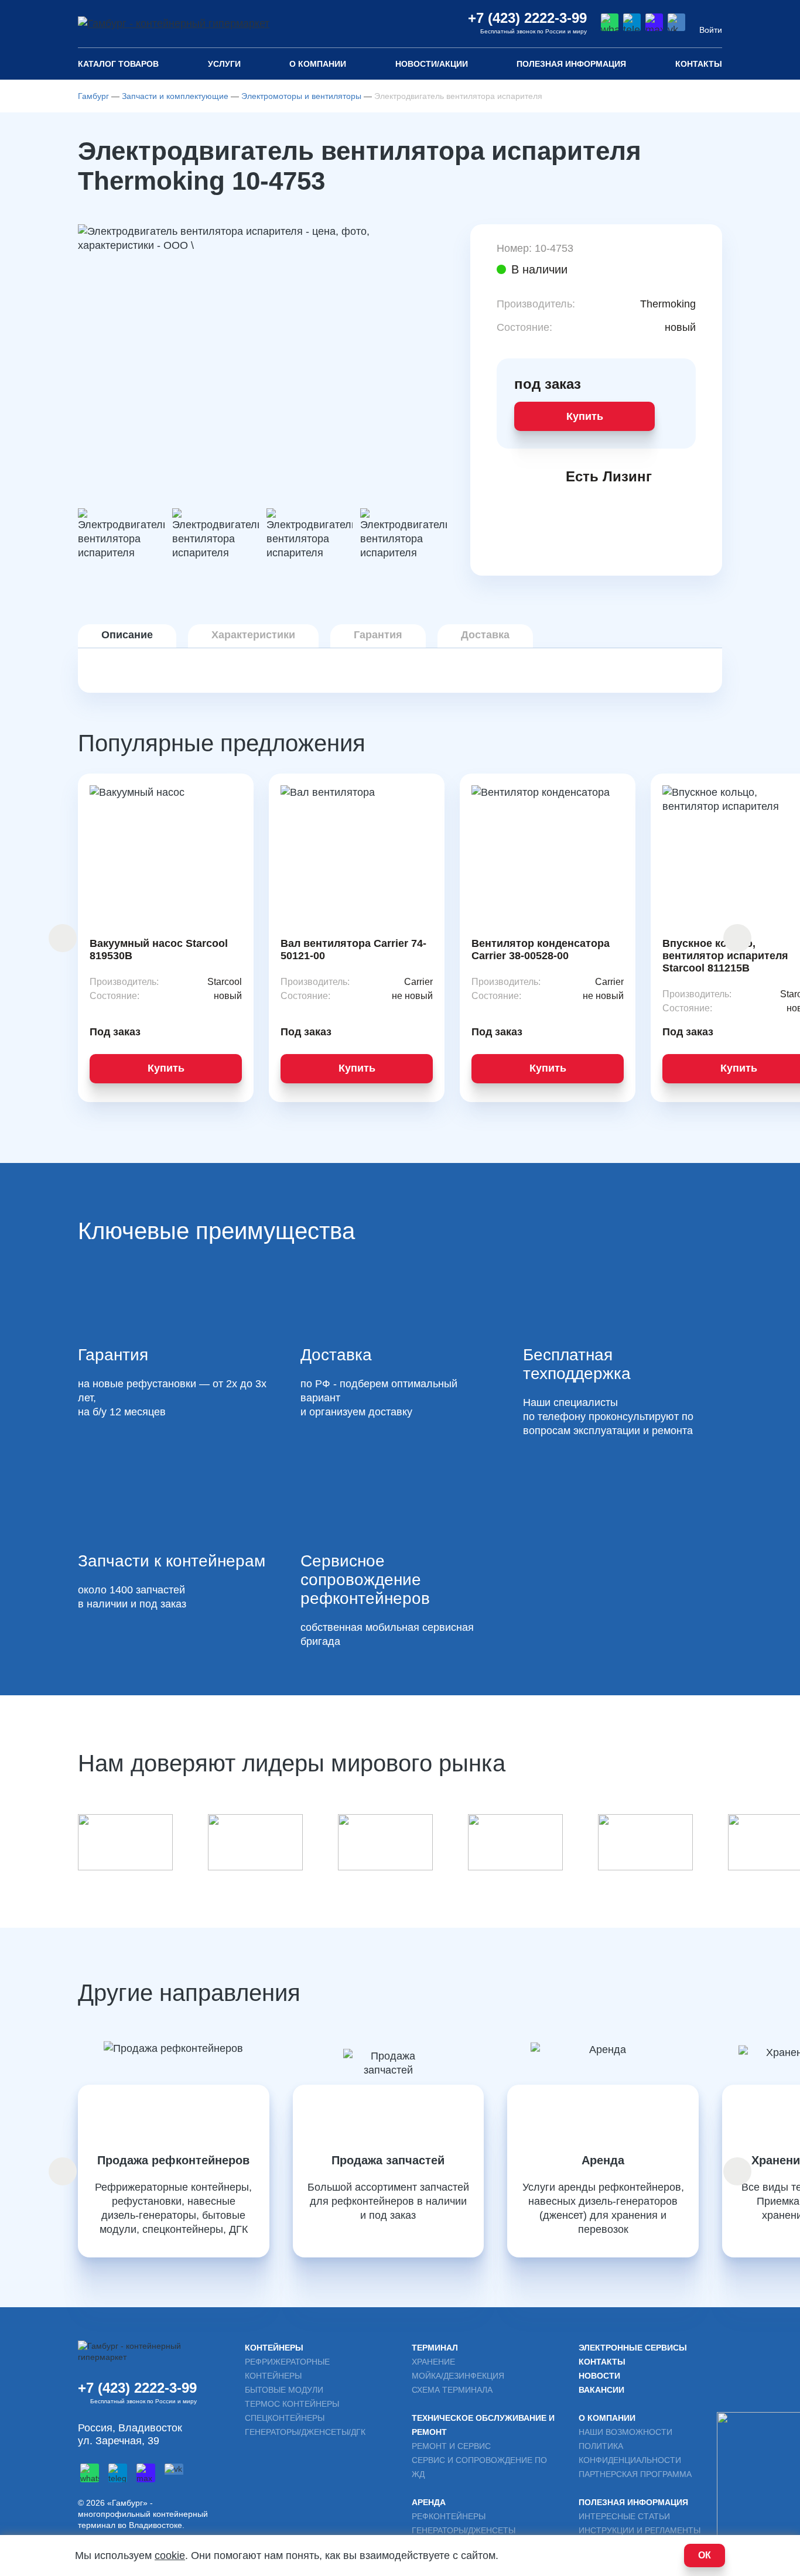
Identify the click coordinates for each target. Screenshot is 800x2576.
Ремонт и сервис (451, 2446)
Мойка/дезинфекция (458, 2376)
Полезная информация (633, 2502)
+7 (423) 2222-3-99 (527, 18)
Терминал (435, 2348)
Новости (599, 2376)
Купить (585, 416)
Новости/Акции (432, 64)
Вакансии (601, 2390)
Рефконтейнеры (449, 2516)
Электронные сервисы (633, 2348)
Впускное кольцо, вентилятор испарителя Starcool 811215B (725, 956)
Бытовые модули (284, 2390)
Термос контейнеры (292, 2404)
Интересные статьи (624, 2516)
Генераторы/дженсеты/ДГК (305, 2432)
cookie (170, 2556)
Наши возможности (625, 2432)
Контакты (699, 64)
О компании (318, 64)
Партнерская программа (635, 2474)
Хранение (433, 2362)
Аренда (429, 2502)
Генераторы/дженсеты (464, 2530)
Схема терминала (452, 2390)
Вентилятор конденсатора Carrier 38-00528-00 (541, 950)
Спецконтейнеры (285, 2418)
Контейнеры (274, 2348)
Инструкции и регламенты (640, 2530)
